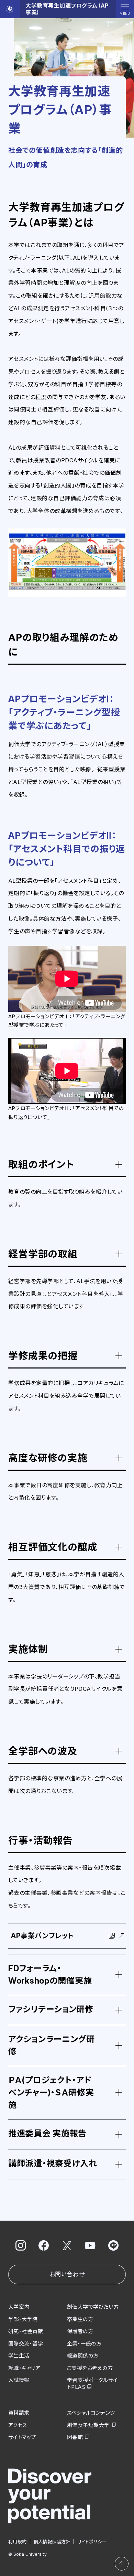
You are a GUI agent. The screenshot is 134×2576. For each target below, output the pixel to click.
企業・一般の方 (84, 2344)
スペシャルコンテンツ (91, 2413)
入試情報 (19, 2380)
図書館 (75, 2437)
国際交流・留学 (26, 2344)
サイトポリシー (92, 2542)
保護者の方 (80, 2331)
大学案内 (19, 2307)
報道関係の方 (83, 2356)
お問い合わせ (67, 2274)
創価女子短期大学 (88, 2425)
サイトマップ (22, 2437)
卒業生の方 (80, 2319)
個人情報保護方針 (52, 2542)
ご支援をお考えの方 (90, 2368)
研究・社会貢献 (26, 2331)
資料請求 (19, 2413)
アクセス (18, 2425)
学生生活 (19, 2356)
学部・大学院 (23, 2319)
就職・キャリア (24, 2368)
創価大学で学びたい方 (93, 2307)
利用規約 (18, 2542)
